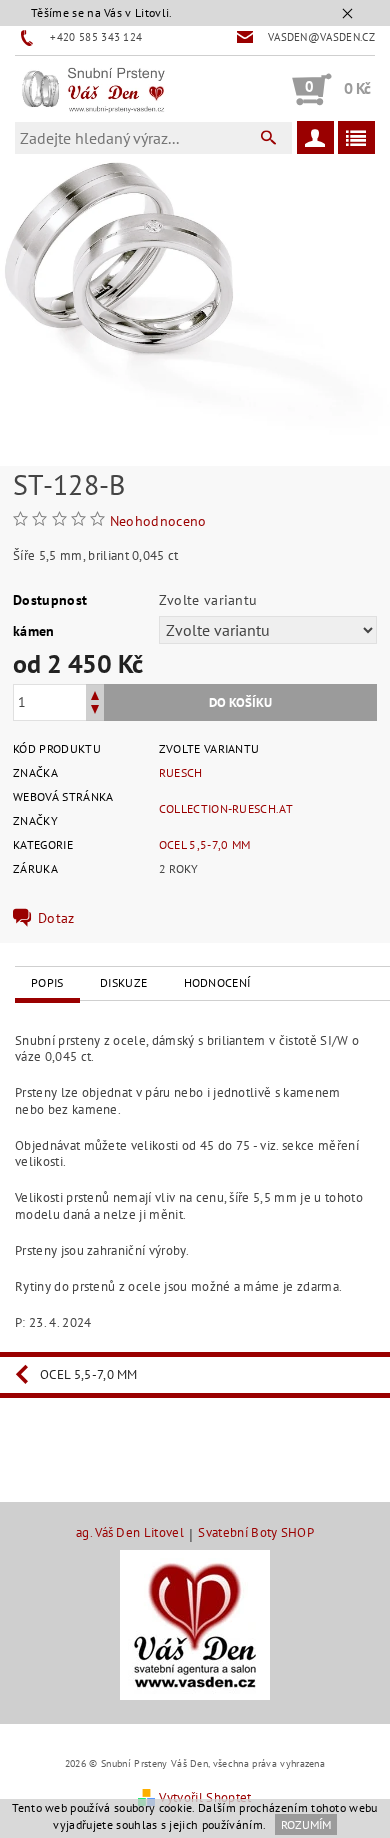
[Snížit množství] (95, 711)
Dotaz (56, 918)
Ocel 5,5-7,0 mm (205, 844)
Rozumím (306, 1824)
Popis (47, 982)
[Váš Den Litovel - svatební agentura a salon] (195, 1623)
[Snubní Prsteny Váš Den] (93, 89)
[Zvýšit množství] (95, 693)
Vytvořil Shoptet (205, 1797)
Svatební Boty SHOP (256, 1533)
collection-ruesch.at (226, 808)
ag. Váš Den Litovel (130, 1533)
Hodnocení (217, 982)
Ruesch (181, 772)
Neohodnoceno (158, 521)
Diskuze (123, 982)
